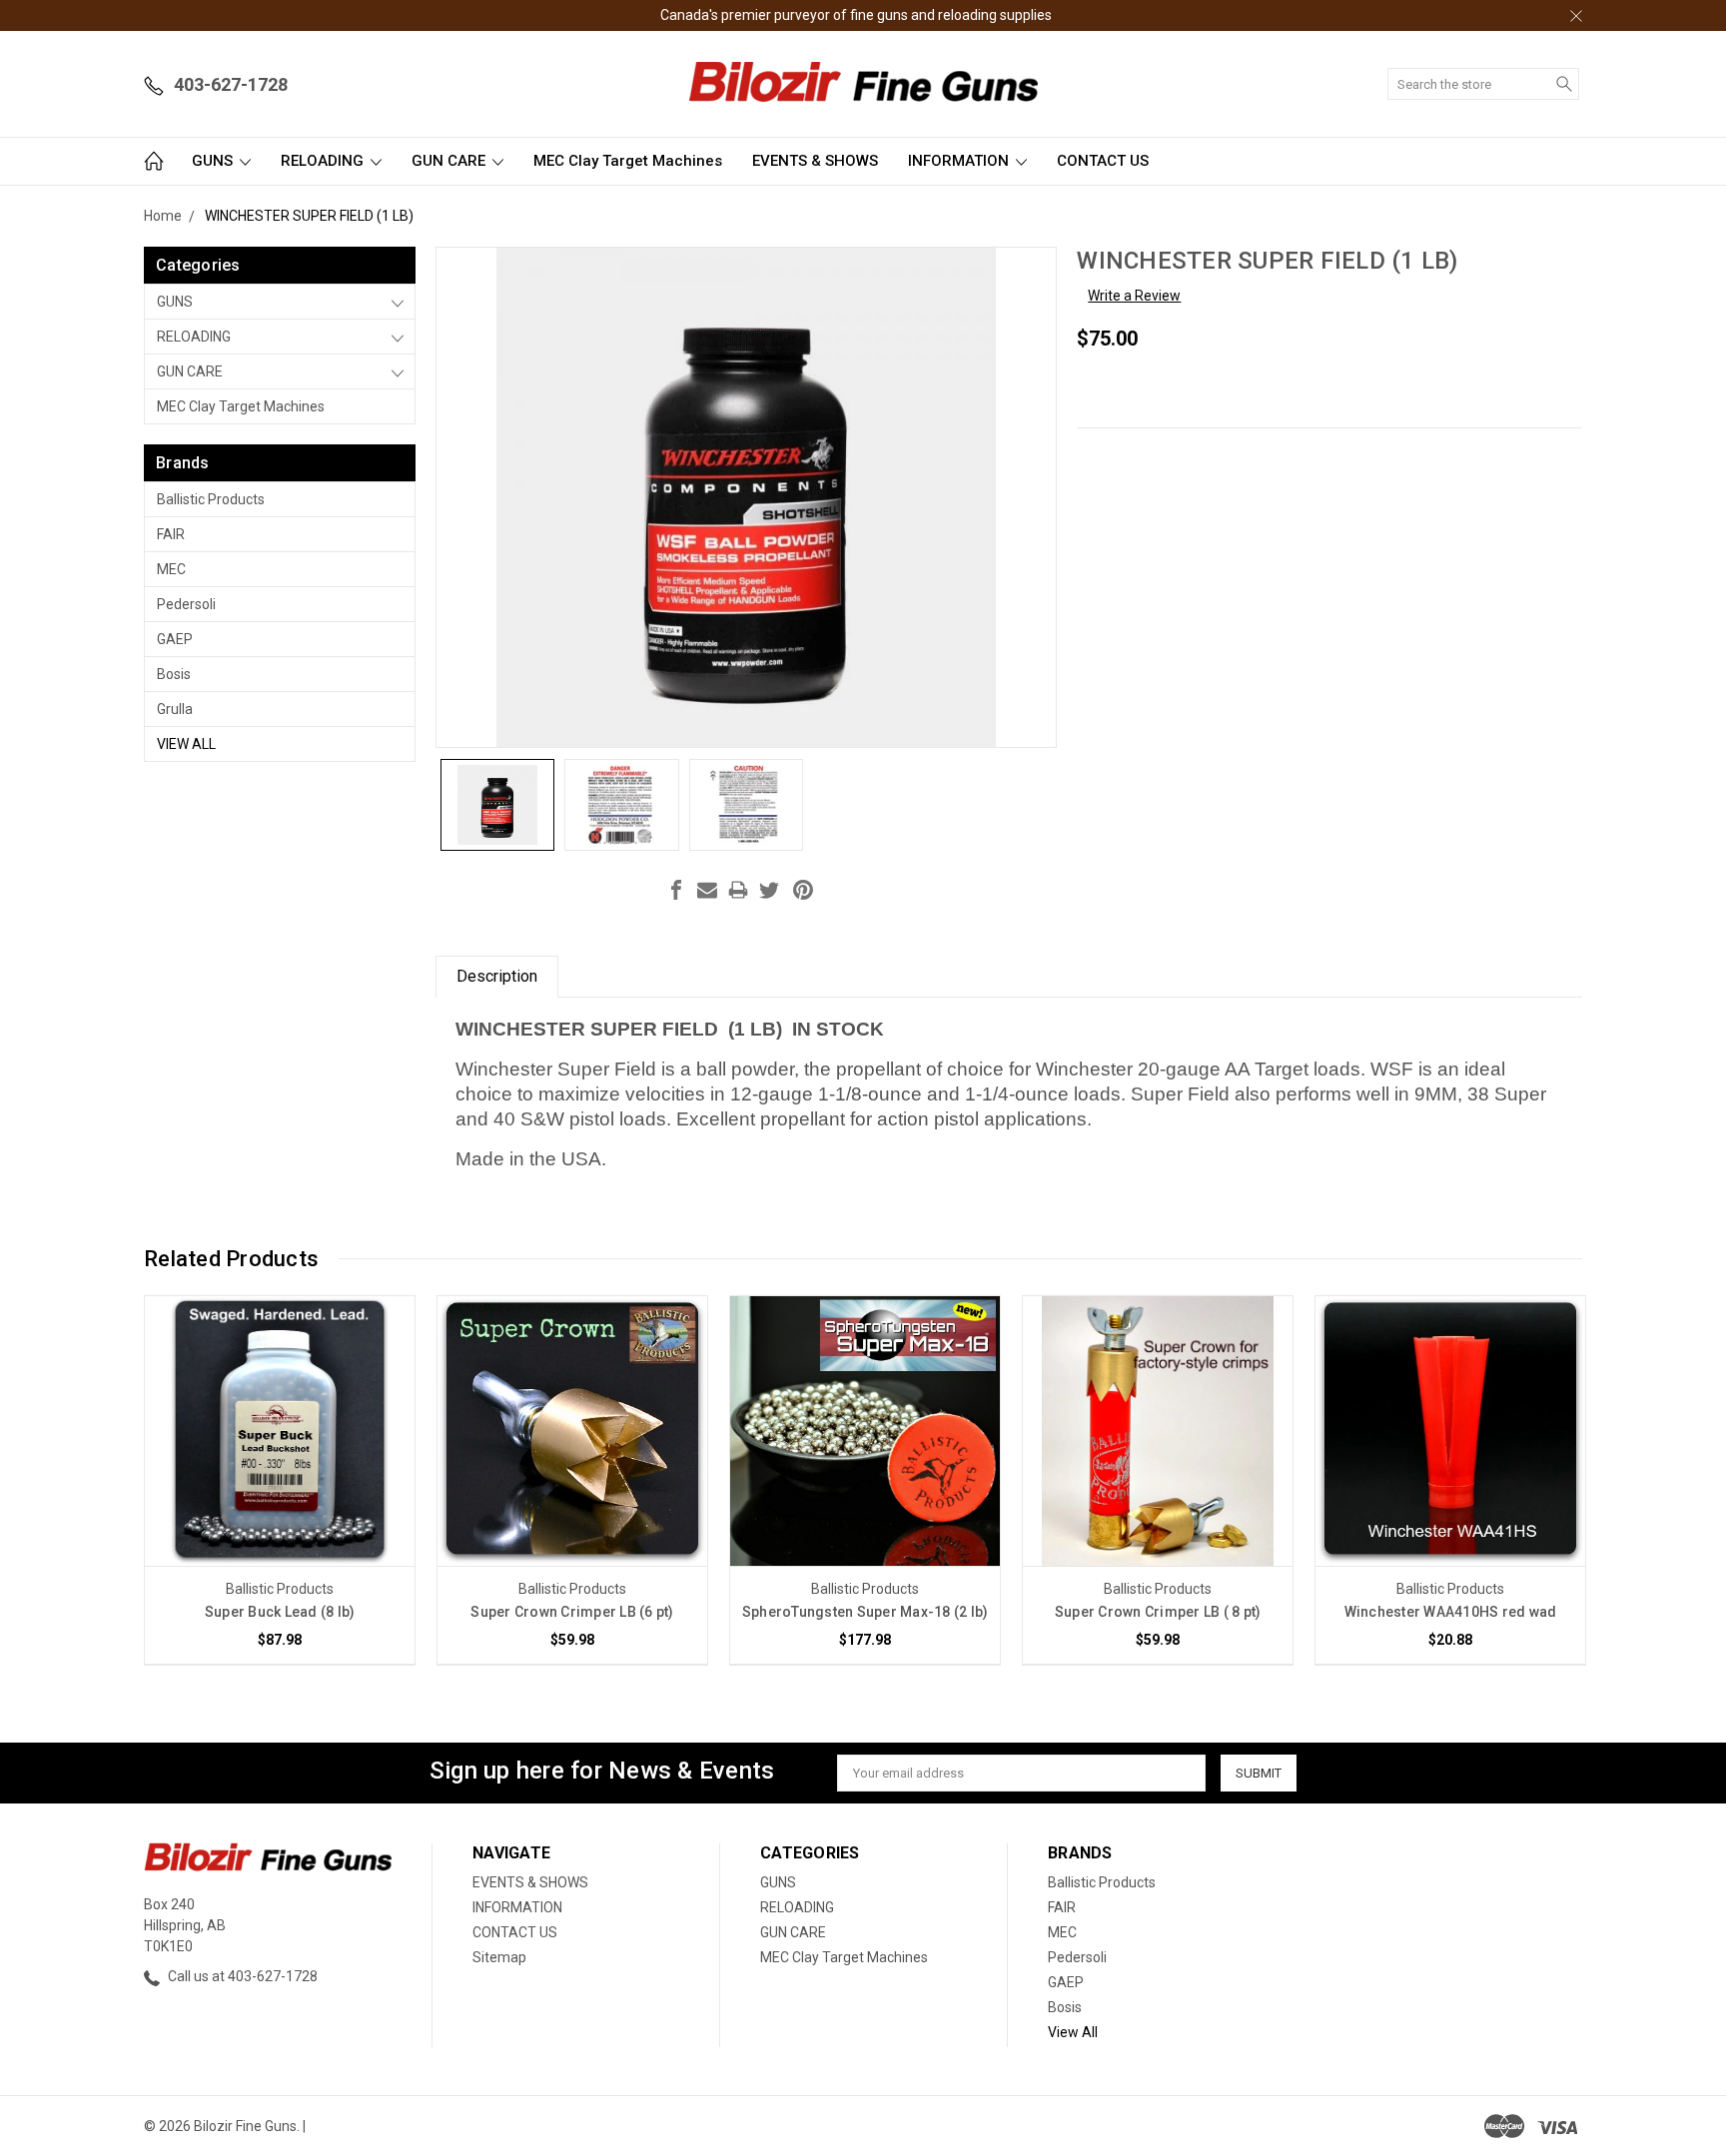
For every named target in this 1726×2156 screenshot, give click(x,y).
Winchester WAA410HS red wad (1451, 1612)
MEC (171, 569)
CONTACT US (1103, 161)
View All (186, 744)
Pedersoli (186, 604)
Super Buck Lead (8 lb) (280, 1612)
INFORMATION (960, 161)
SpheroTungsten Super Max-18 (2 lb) (865, 1612)
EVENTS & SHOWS (815, 161)
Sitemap (499, 1957)
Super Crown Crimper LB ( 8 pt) (1158, 1612)
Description (497, 976)
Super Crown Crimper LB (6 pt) (572, 1612)
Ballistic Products (211, 499)
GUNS (214, 161)
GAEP (175, 639)
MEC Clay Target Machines (628, 161)
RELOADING (324, 161)
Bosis (174, 674)
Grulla (175, 709)
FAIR (171, 534)
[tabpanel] (280, 1480)
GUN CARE (450, 161)
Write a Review (1134, 296)
